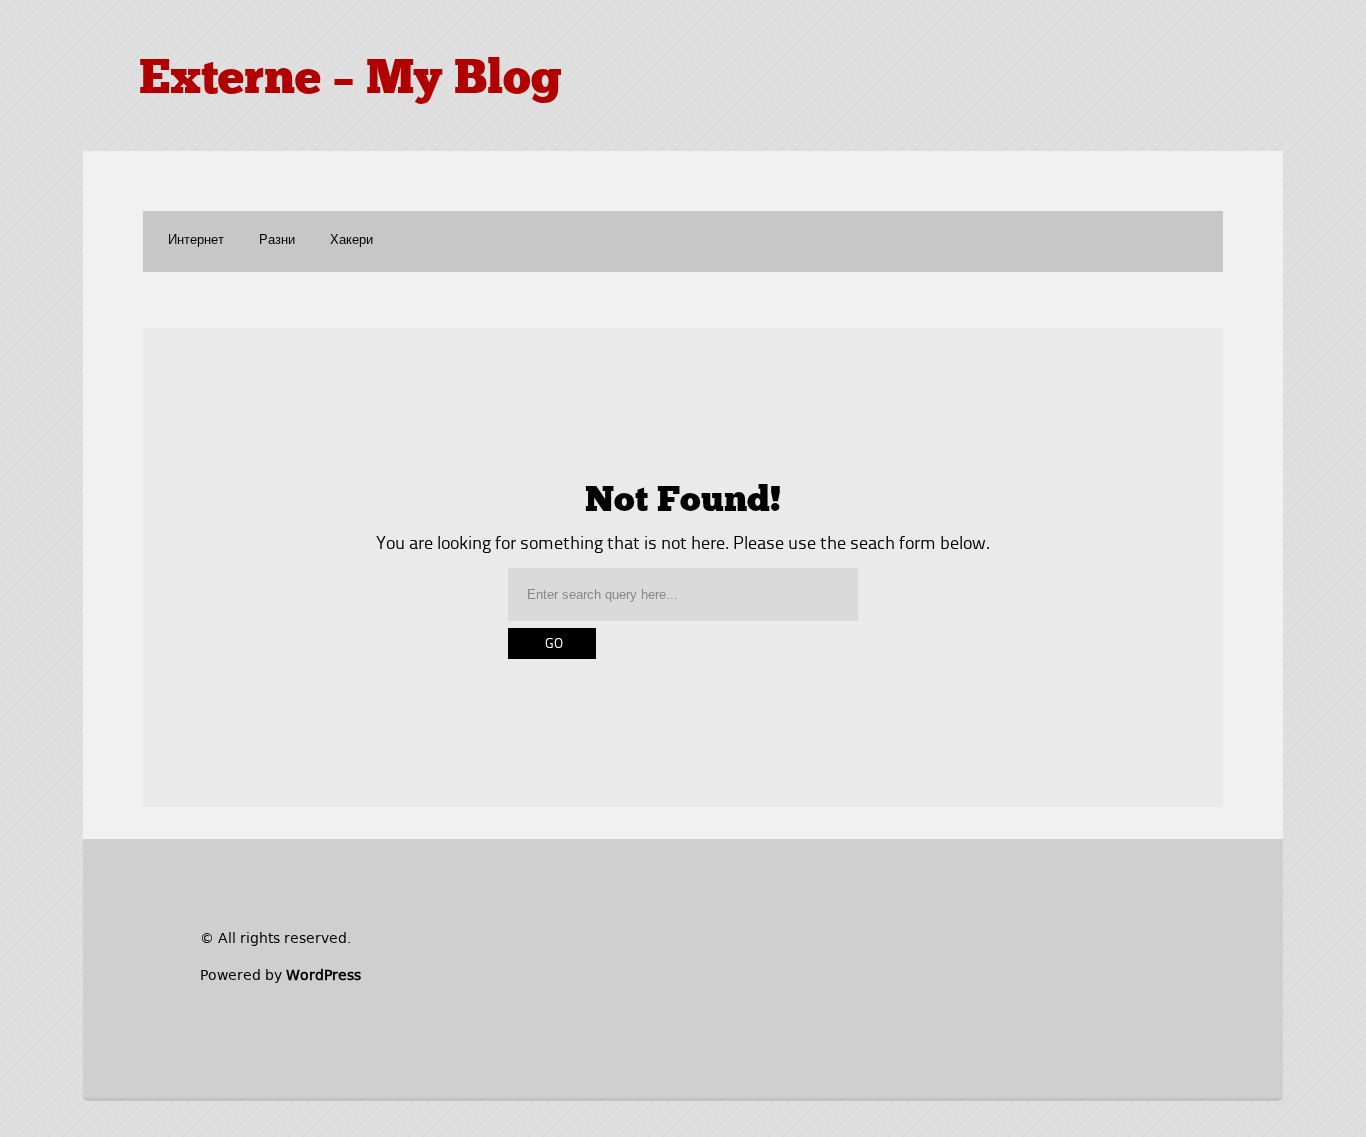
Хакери (351, 240)
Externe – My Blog (350, 81)
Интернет (196, 240)
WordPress (323, 975)
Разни (277, 240)
